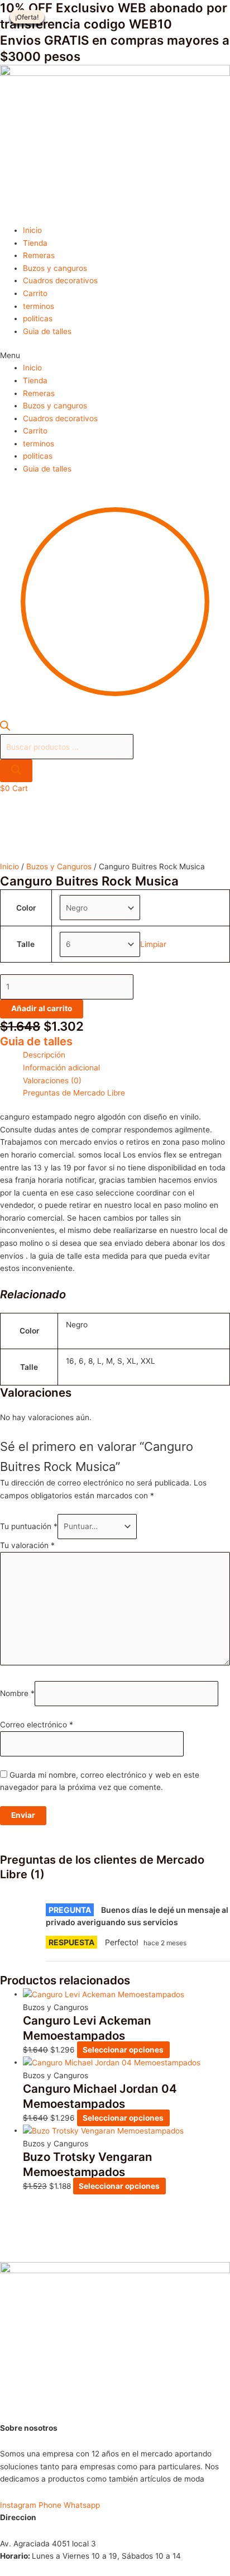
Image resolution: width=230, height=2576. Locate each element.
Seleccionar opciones (123, 2050)
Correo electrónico (37, 1725)
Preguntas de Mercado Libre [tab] (74, 1093)
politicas (38, 318)
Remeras (39, 255)
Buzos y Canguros (59, 866)
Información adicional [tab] (61, 1068)
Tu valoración (27, 1545)
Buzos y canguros (55, 268)
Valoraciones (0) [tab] (52, 1080)
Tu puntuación (29, 1526)
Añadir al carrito (42, 1008)
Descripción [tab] (44, 1055)
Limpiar (153, 944)
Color (26, 908)
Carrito (35, 293)
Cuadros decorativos (60, 280)
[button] (115, 356)
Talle (26, 944)
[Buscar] (16, 771)
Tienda (35, 243)
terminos (39, 306)
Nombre (17, 1694)
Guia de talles (47, 331)
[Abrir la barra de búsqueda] (5, 728)
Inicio (32, 230)
